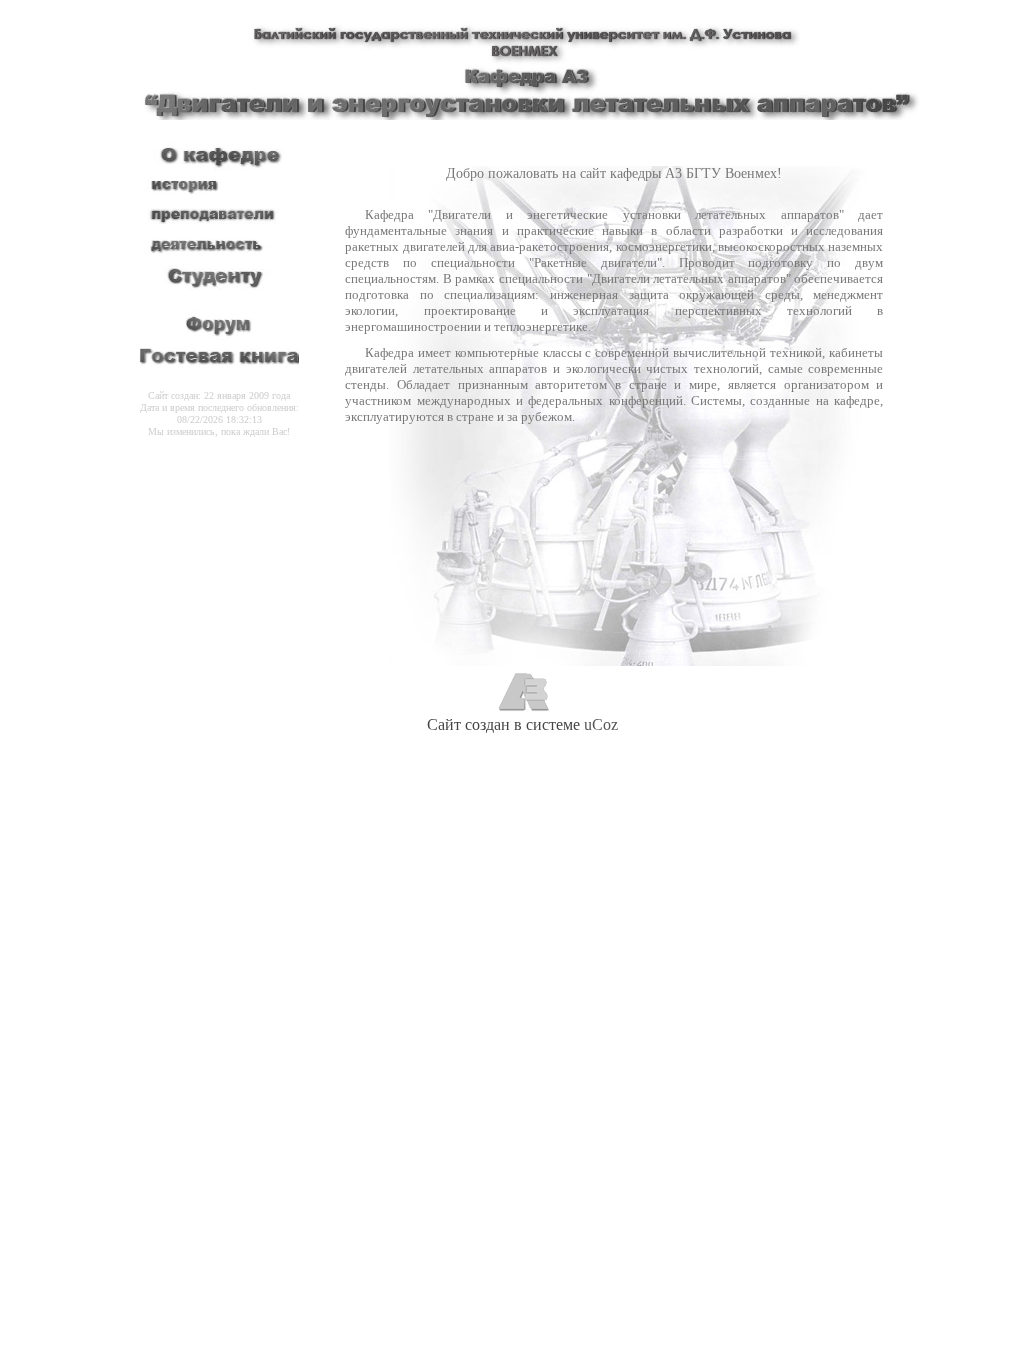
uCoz (601, 724)
